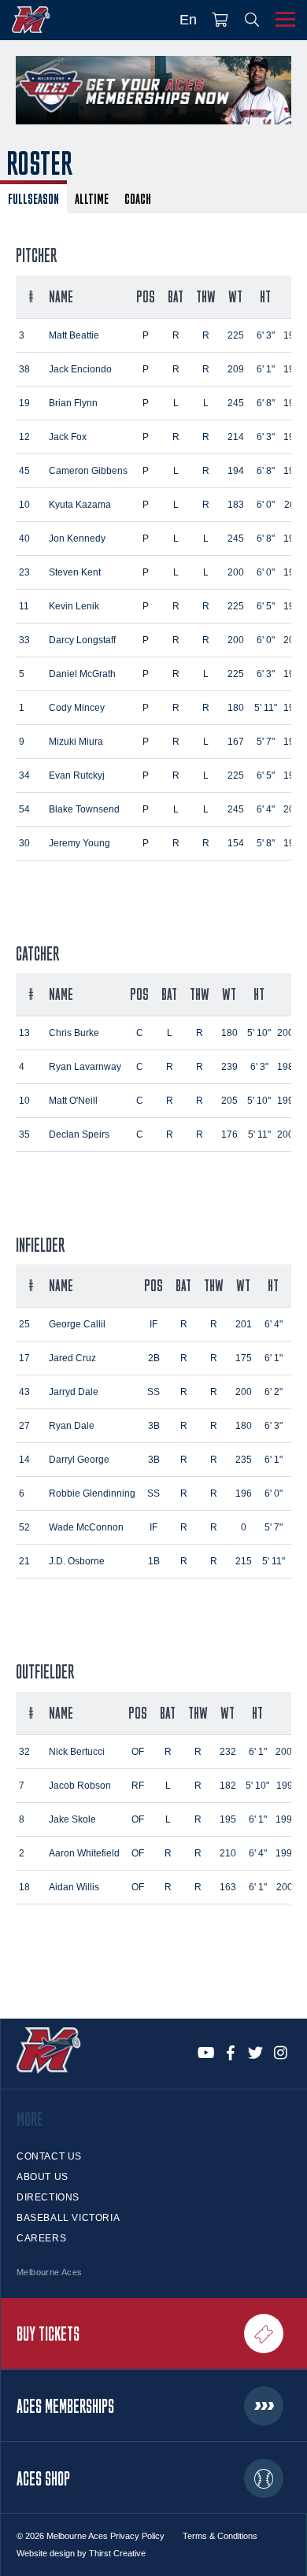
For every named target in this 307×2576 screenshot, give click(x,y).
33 (24, 640)
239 (229, 1067)
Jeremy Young (80, 843)
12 (24, 437)
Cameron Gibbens (88, 471)
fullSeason (33, 198)
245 (236, 403)
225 (236, 335)
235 (244, 1460)
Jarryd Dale (74, 1392)
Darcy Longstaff (82, 640)
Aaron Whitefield (84, 1853)
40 (24, 539)
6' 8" (266, 403)
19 (24, 403)
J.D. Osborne (77, 1561)
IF (153, 1324)
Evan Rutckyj (77, 775)
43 (24, 1392)
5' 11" (266, 708)
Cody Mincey (77, 708)
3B (154, 1426)
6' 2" (274, 1392)
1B (154, 1561)
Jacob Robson (80, 1786)
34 (24, 775)
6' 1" (266, 369)
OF (138, 1752)
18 (24, 1887)
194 (236, 471)
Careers (41, 2238)
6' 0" (266, 505)
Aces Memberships (65, 2406)
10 (24, 505)
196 (244, 1493)
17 (24, 1358)
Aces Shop (43, 2478)
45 (24, 471)
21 (24, 1561)
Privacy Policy (137, 2536)
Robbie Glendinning (92, 1493)
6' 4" (266, 809)
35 (24, 1134)
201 (244, 1324)
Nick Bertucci (77, 1752)
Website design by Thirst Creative (81, 2553)
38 (24, 369)
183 (236, 505)
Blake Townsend (84, 809)
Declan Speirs (79, 1134)
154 (236, 843)
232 (228, 1752)
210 (228, 1853)
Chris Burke (74, 1033)
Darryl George (79, 1460)
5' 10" (259, 1033)
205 (229, 1101)
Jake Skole (72, 1819)
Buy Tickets (48, 2334)
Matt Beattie (74, 335)
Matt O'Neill (73, 1101)
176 (229, 1134)
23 (24, 572)
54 (24, 809)
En (188, 20)
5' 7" (266, 742)
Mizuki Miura (76, 742)
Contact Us (49, 2156)
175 (244, 1358)
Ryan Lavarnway (85, 1067)
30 (24, 843)
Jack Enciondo (80, 369)
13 (24, 1033)
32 (24, 1752)
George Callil (77, 1324)
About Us (43, 2177)
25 (24, 1324)
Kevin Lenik (74, 606)
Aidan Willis (74, 1887)
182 (228, 1786)
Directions (48, 2197)
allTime (92, 198)
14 (24, 1460)
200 (236, 572)
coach (138, 198)
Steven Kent (75, 572)
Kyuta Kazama (80, 505)
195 (228, 1819)
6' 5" (266, 606)
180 (236, 708)
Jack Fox (68, 437)
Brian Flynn (73, 403)
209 (236, 369)
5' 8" (266, 843)
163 (228, 1887)
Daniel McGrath (82, 674)
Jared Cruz (72, 1358)
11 (24, 606)
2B (154, 1358)
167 (236, 742)
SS (153, 1392)
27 (24, 1426)
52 (24, 1527)
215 (244, 1561)
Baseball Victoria (68, 2218)
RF (138, 1786)
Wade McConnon (86, 1527)
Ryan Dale (72, 1426)
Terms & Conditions (220, 2536)
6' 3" (266, 335)
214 (236, 437)
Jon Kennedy (77, 539)
